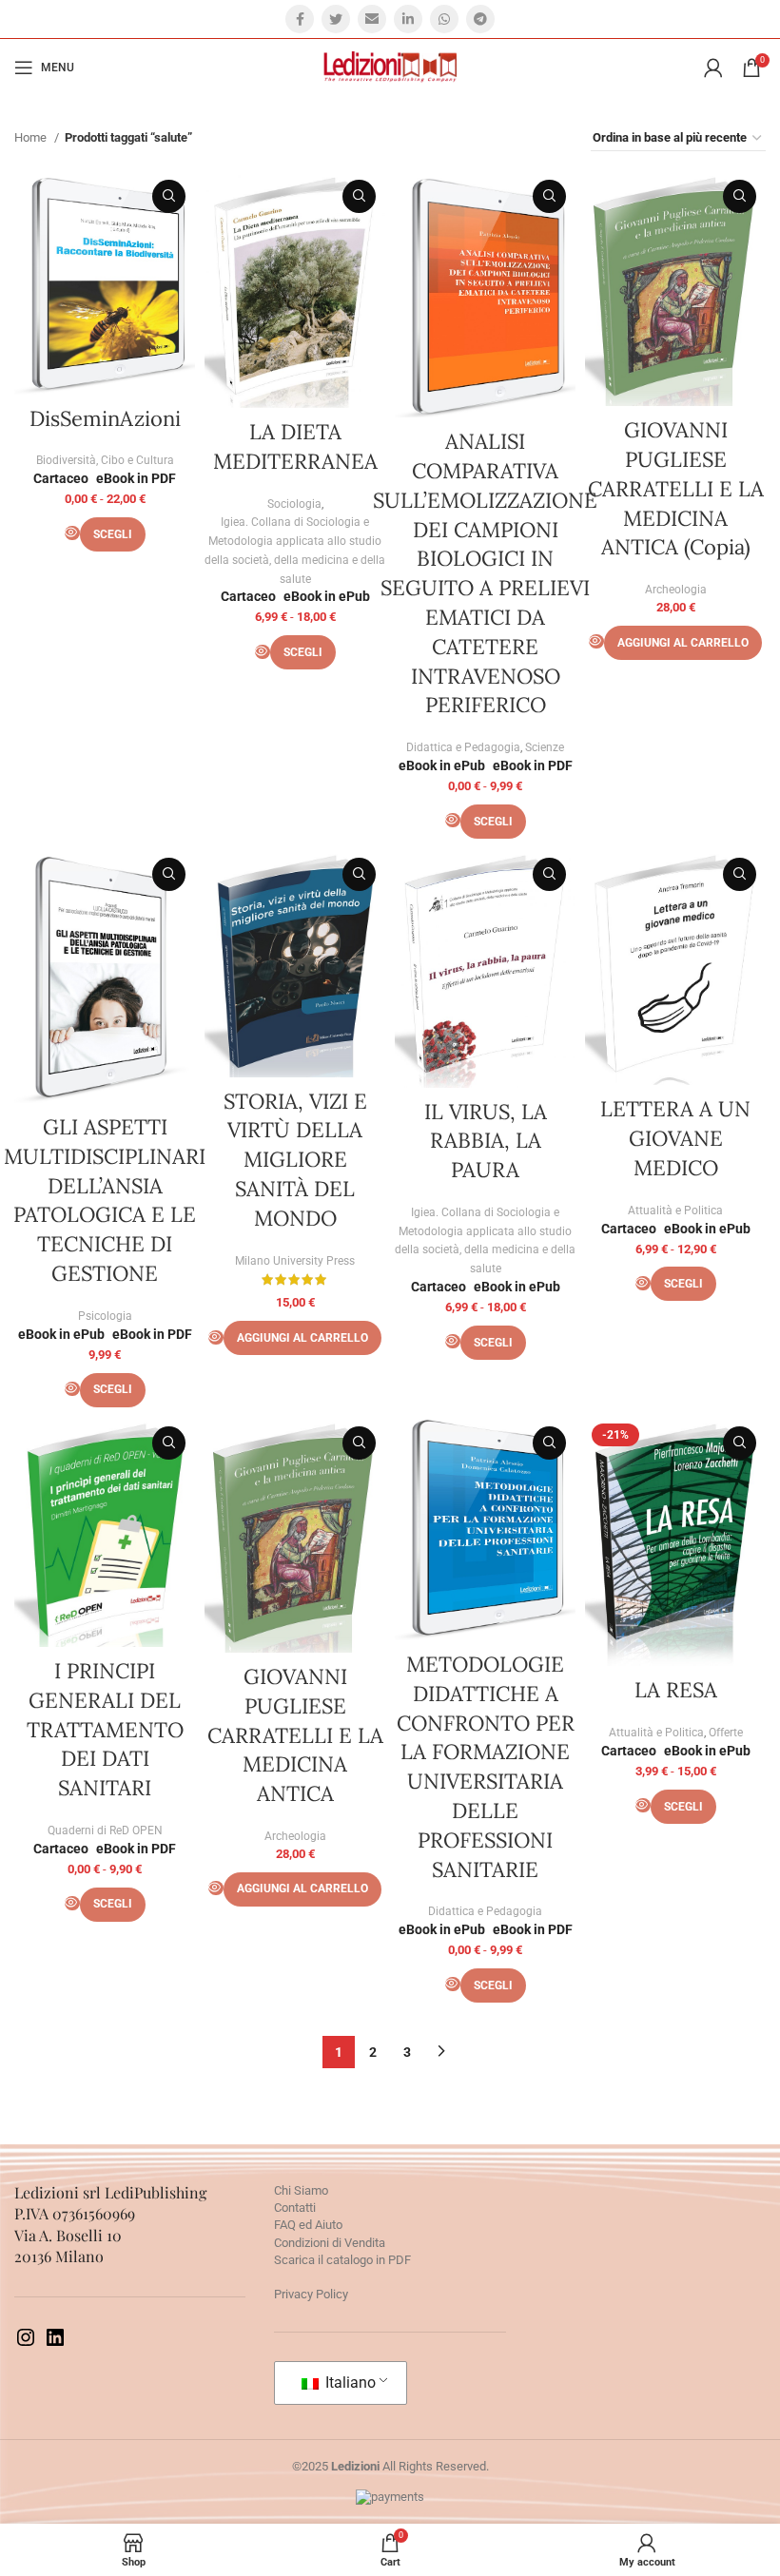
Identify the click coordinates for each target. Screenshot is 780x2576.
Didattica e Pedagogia (463, 747)
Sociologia (294, 504)
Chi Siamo (301, 2190)
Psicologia (105, 1316)
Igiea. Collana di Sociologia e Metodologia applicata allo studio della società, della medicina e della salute (295, 550)
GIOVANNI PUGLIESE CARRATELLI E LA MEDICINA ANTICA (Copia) (676, 488)
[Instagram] (26, 2344)
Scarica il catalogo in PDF (342, 2260)
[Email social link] (372, 19)
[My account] (713, 68)
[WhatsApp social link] (444, 19)
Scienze (545, 747)
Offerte (726, 1733)
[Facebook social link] (300, 19)
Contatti (295, 2208)
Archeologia (676, 590)
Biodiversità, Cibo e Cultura (105, 460)
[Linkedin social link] (408, 19)
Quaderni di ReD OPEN (105, 1830)
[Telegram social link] (480, 19)
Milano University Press (295, 1261)
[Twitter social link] (336, 19)
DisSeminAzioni (105, 418)
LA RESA (676, 1690)
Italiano (349, 2382)
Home (32, 137)
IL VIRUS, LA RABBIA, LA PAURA (486, 1141)
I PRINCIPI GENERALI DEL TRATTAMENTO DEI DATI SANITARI (105, 1729)
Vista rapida (169, 196)
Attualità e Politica (675, 1211)
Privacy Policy (311, 2294)
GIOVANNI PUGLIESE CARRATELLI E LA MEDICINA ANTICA (295, 1735)
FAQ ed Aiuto (308, 2225)
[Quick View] (72, 533)
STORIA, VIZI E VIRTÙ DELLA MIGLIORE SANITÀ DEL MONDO (295, 1160)
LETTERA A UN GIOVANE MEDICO (675, 1138)
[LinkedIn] (55, 2344)
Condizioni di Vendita (330, 2243)
